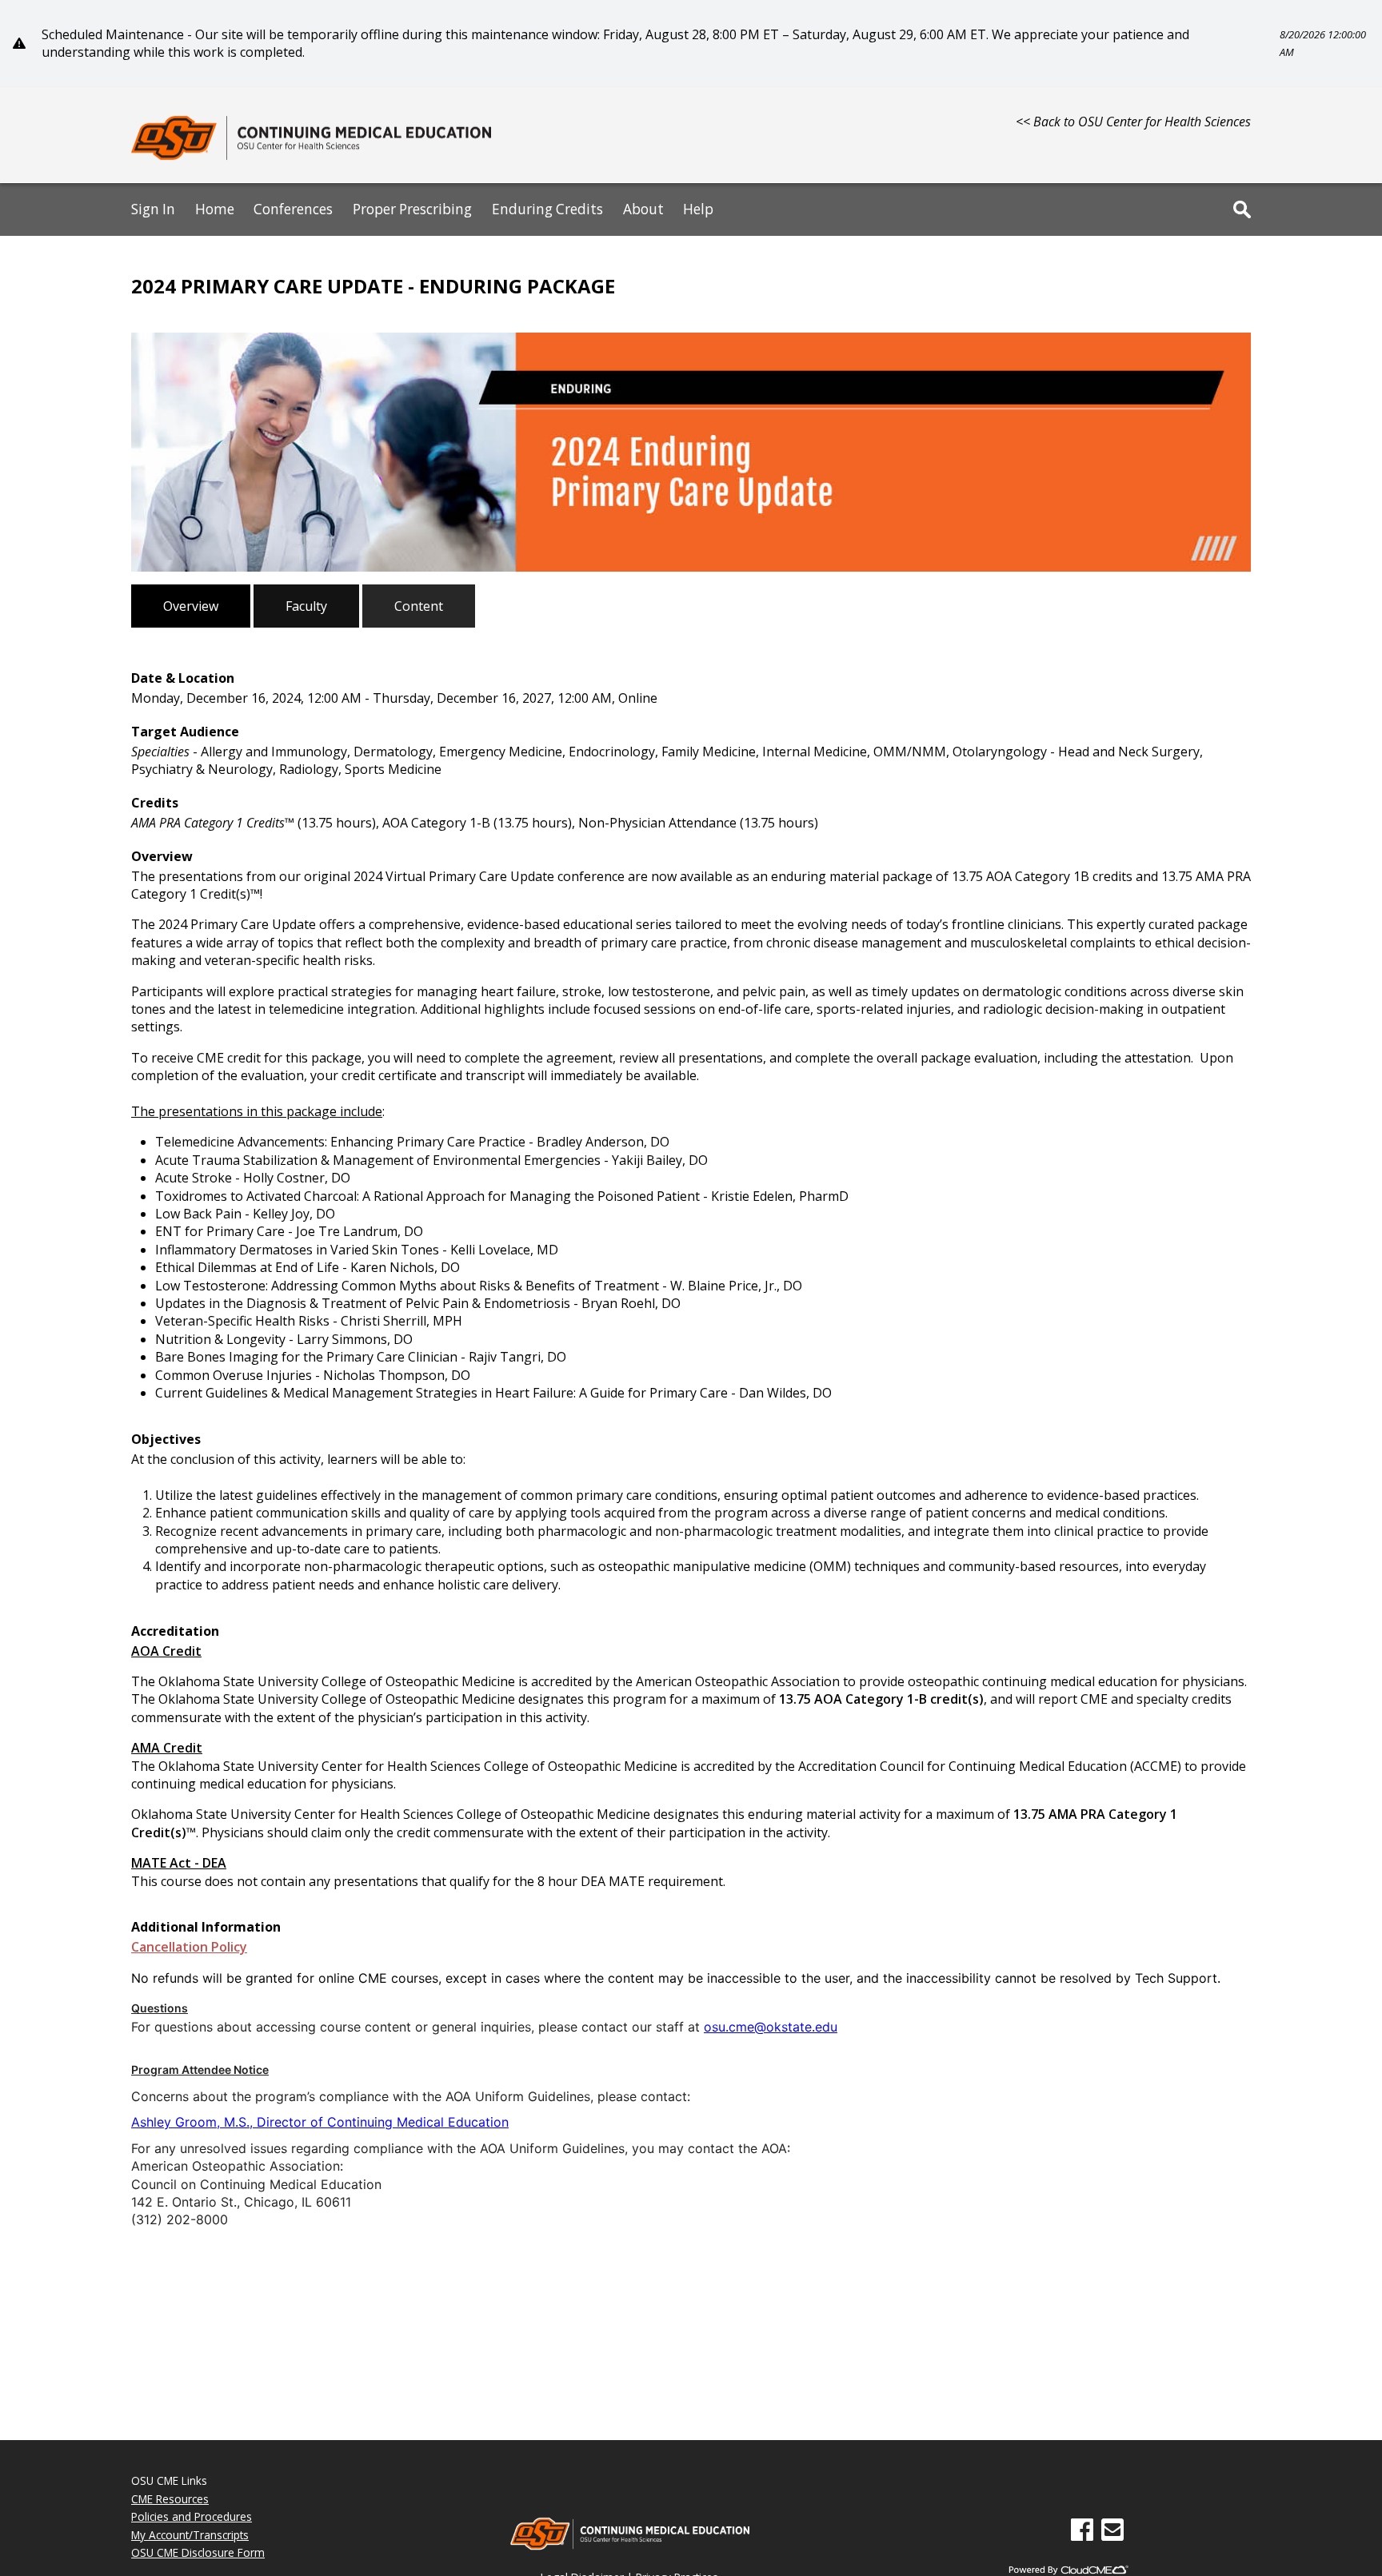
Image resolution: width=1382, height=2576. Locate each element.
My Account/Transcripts (190, 2535)
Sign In (153, 209)
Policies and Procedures (192, 2516)
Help (698, 209)
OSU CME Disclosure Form (198, 2552)
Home (215, 209)
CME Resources (170, 2499)
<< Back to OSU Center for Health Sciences (1133, 122)
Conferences (293, 209)
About (643, 209)
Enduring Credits (547, 209)
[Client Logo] (311, 158)
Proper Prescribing (412, 209)
